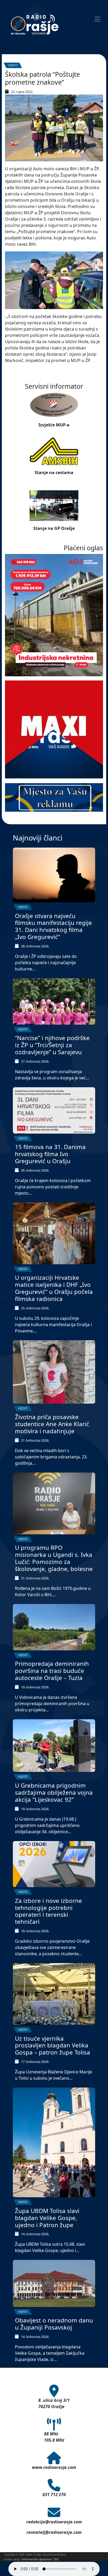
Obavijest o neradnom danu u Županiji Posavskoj (54, 2324)
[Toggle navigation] (98, 19)
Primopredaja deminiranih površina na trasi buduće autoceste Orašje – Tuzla (52, 1671)
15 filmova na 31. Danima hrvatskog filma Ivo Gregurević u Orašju (50, 1154)
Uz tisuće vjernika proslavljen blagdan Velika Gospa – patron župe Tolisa (53, 2045)
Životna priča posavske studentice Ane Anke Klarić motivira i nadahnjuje (52, 1424)
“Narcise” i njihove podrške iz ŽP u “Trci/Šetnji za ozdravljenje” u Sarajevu (52, 1045)
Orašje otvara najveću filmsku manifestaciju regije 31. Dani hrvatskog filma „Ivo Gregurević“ (53, 926)
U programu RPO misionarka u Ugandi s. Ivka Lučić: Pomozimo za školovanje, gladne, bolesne (54, 1558)
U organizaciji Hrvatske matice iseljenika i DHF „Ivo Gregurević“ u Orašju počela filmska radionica (54, 1288)
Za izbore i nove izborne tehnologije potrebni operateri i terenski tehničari (48, 1911)
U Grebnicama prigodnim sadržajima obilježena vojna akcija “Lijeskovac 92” (54, 1792)
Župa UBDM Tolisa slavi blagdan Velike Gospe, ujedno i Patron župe (47, 2218)
